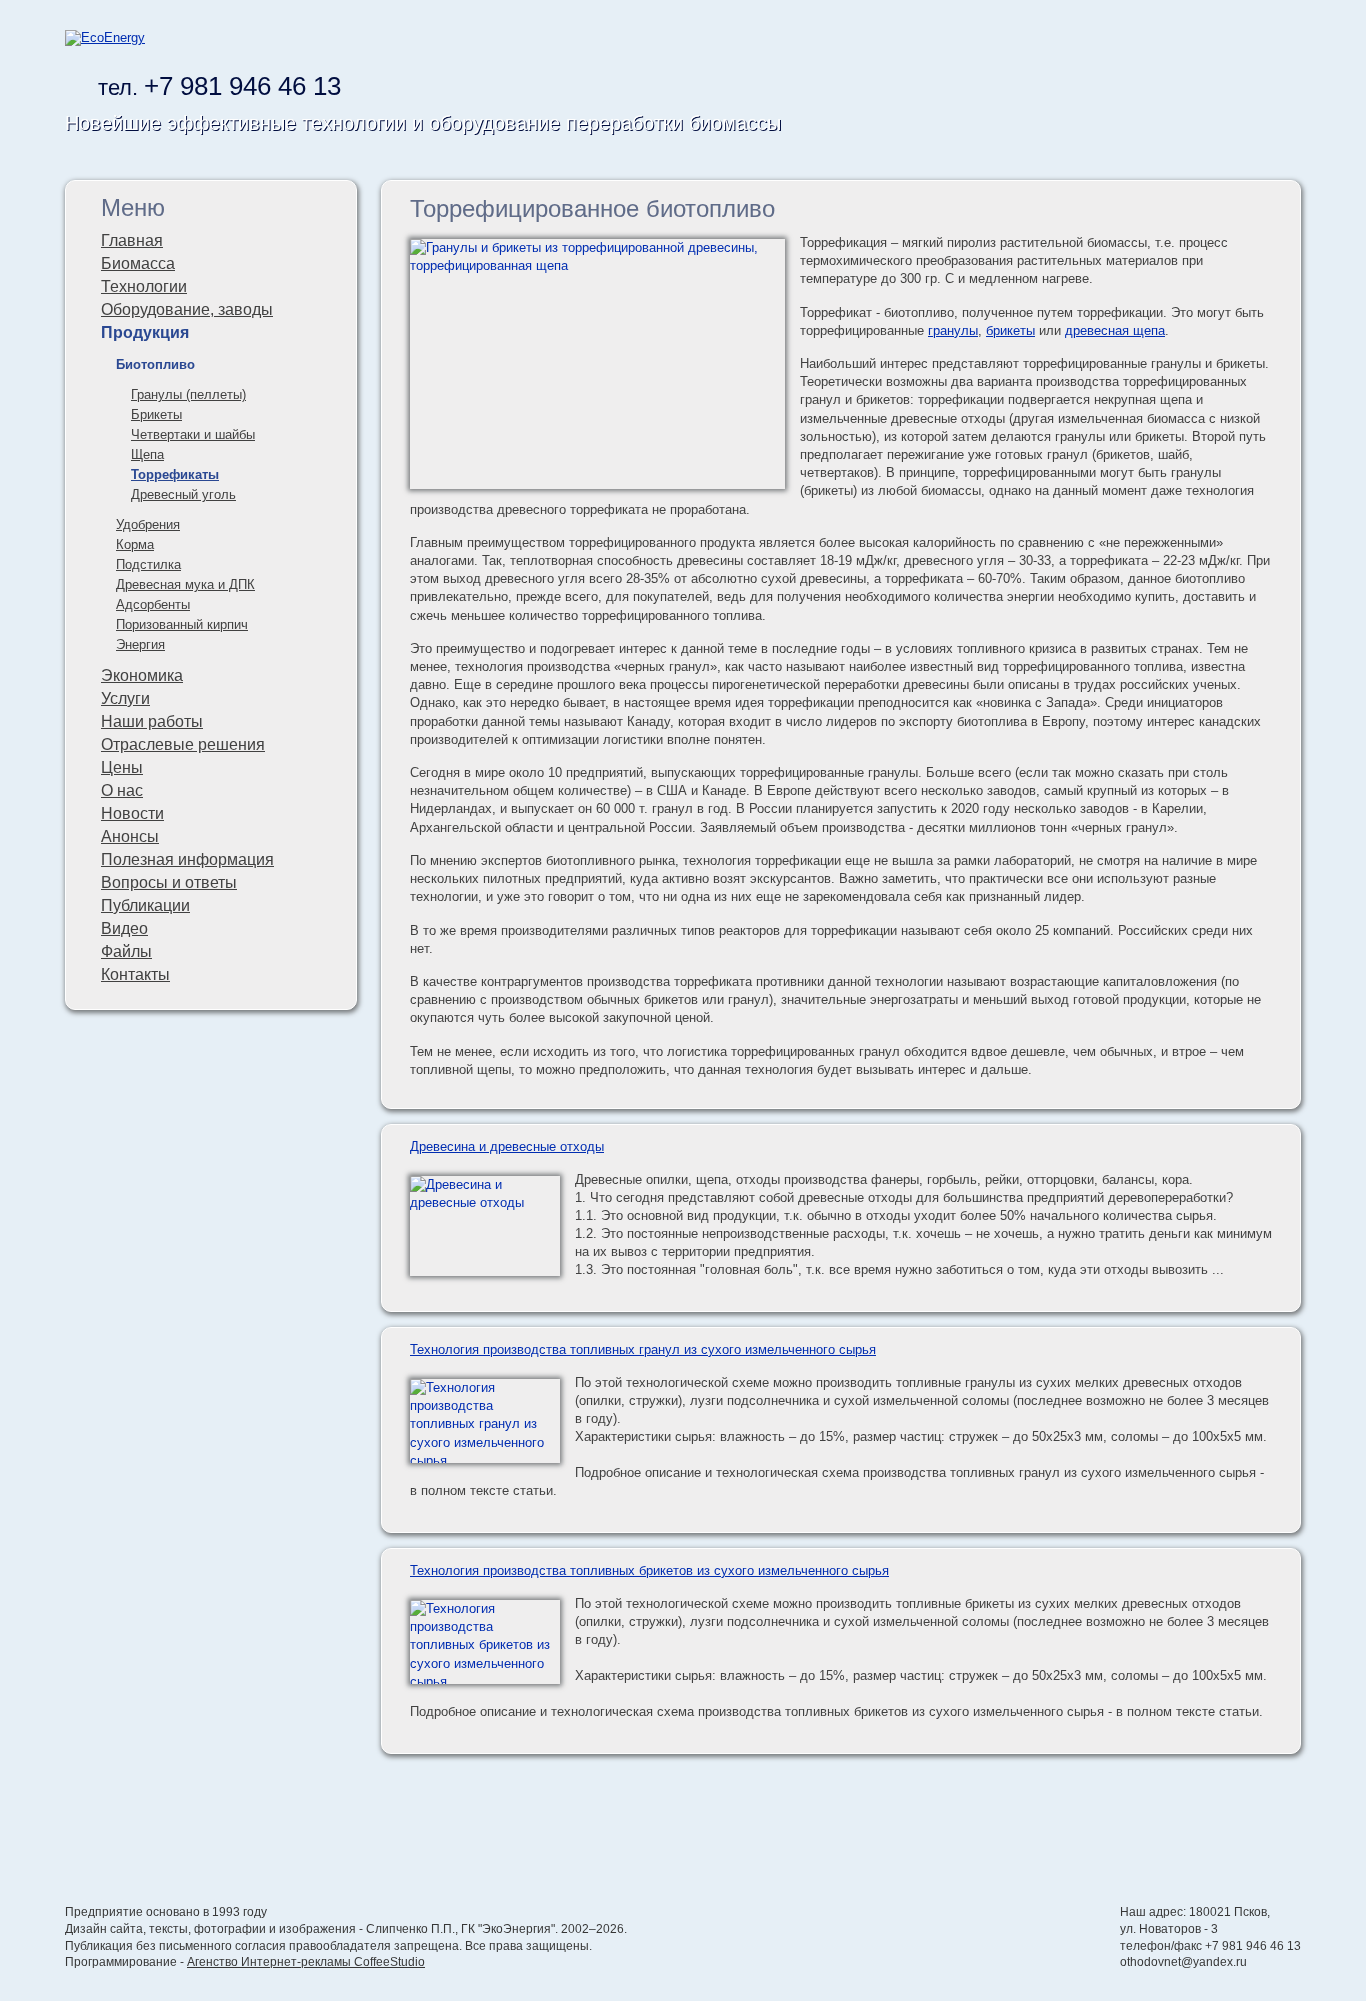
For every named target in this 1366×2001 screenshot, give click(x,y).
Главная (132, 240)
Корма (135, 544)
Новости (132, 813)
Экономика (142, 675)
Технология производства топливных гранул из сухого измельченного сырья (643, 1349)
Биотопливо (155, 364)
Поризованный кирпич (182, 624)
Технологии (144, 286)
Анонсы (130, 836)
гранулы (953, 330)
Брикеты (156, 414)
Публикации (145, 905)
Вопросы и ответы (169, 882)
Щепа (147, 454)
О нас (122, 790)
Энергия (140, 644)
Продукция (145, 332)
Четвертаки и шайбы (193, 434)
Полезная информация (187, 859)
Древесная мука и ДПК (185, 584)
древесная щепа (1115, 330)
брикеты (1010, 330)
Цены (122, 767)
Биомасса (138, 263)
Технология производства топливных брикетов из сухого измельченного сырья (649, 1570)
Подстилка (148, 564)
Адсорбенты (153, 604)
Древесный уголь (183, 494)
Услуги (125, 698)
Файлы (126, 951)
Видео (124, 928)
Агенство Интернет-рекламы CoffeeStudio (306, 1962)
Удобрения (148, 524)
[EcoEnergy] (105, 37)
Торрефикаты (175, 474)
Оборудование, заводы (187, 309)
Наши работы (152, 721)
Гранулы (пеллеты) (188, 394)
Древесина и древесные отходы (507, 1146)
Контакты (135, 974)
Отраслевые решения (183, 744)
